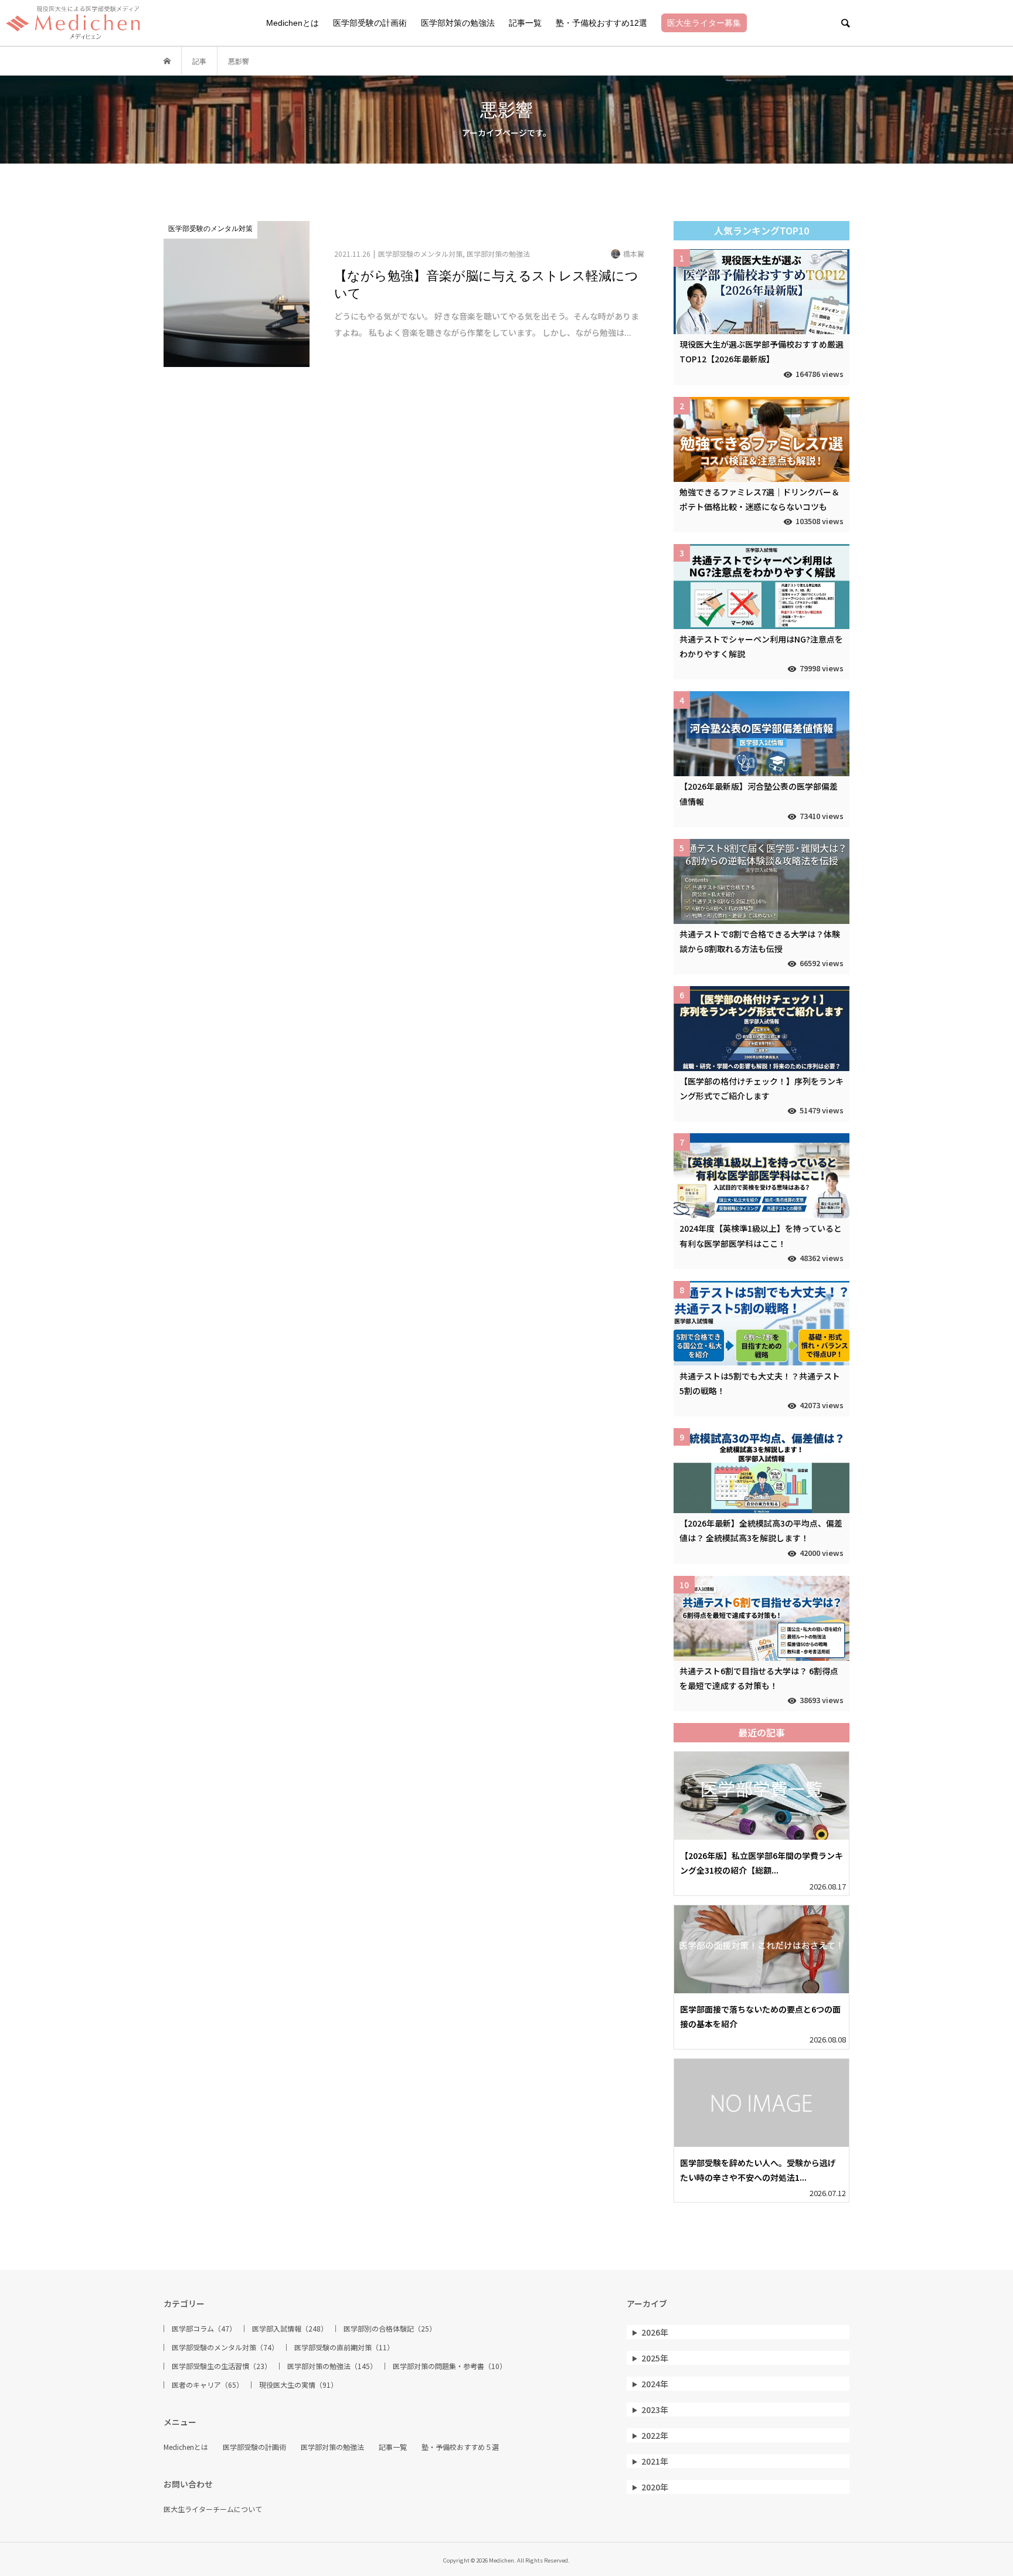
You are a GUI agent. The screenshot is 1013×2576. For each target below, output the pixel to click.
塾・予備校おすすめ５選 (460, 2447)
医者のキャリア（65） (208, 2385)
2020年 (655, 2487)
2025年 (655, 2358)
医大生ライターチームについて (213, 2509)
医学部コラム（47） (204, 2329)
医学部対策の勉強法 (458, 23)
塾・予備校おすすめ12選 (601, 23)
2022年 (655, 2435)
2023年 (655, 2410)
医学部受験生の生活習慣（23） (222, 2366)
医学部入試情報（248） (290, 2329)
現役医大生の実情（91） (298, 2385)
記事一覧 (525, 23)
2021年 (655, 2461)
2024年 (655, 2384)
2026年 (655, 2332)
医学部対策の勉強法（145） (332, 2366)
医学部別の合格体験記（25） (390, 2329)
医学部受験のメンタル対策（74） (225, 2347)
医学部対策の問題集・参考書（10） (450, 2366)
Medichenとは (293, 23)
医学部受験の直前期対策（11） (344, 2347)
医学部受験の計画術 (370, 23)
